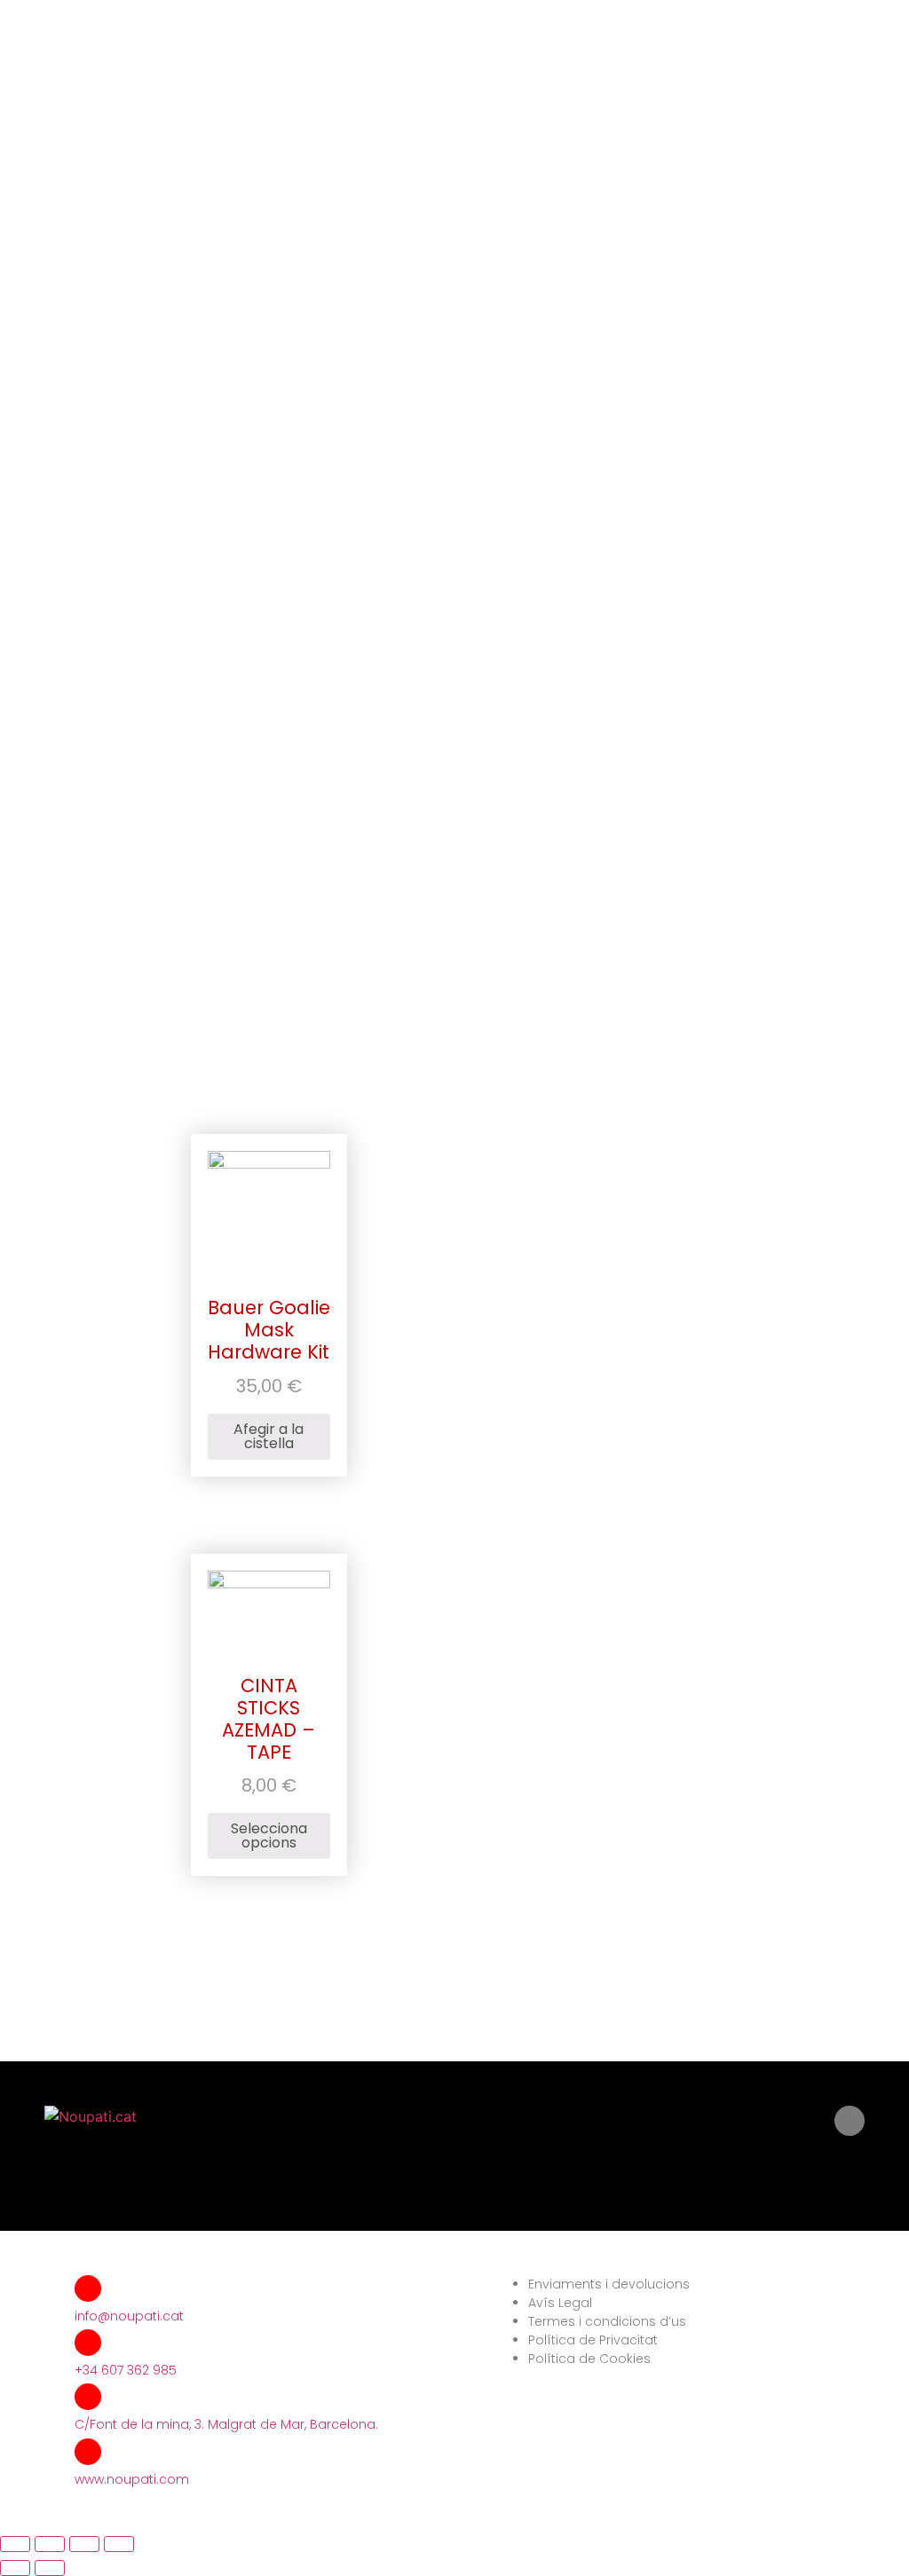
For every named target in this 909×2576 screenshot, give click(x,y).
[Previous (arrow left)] (15, 2568)
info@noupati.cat (129, 2316)
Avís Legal (560, 2303)
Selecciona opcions (269, 1835)
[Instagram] (850, 2121)
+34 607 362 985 (126, 2370)
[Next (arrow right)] (50, 2568)
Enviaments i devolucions (609, 2284)
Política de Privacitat (593, 2340)
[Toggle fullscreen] (84, 2544)
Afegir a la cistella (269, 1436)
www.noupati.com (132, 2479)
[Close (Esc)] (15, 2544)
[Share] (50, 2544)
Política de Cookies (589, 2359)
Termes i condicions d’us (607, 2321)
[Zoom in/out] (119, 2544)
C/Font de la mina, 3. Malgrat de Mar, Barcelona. (226, 2424)
